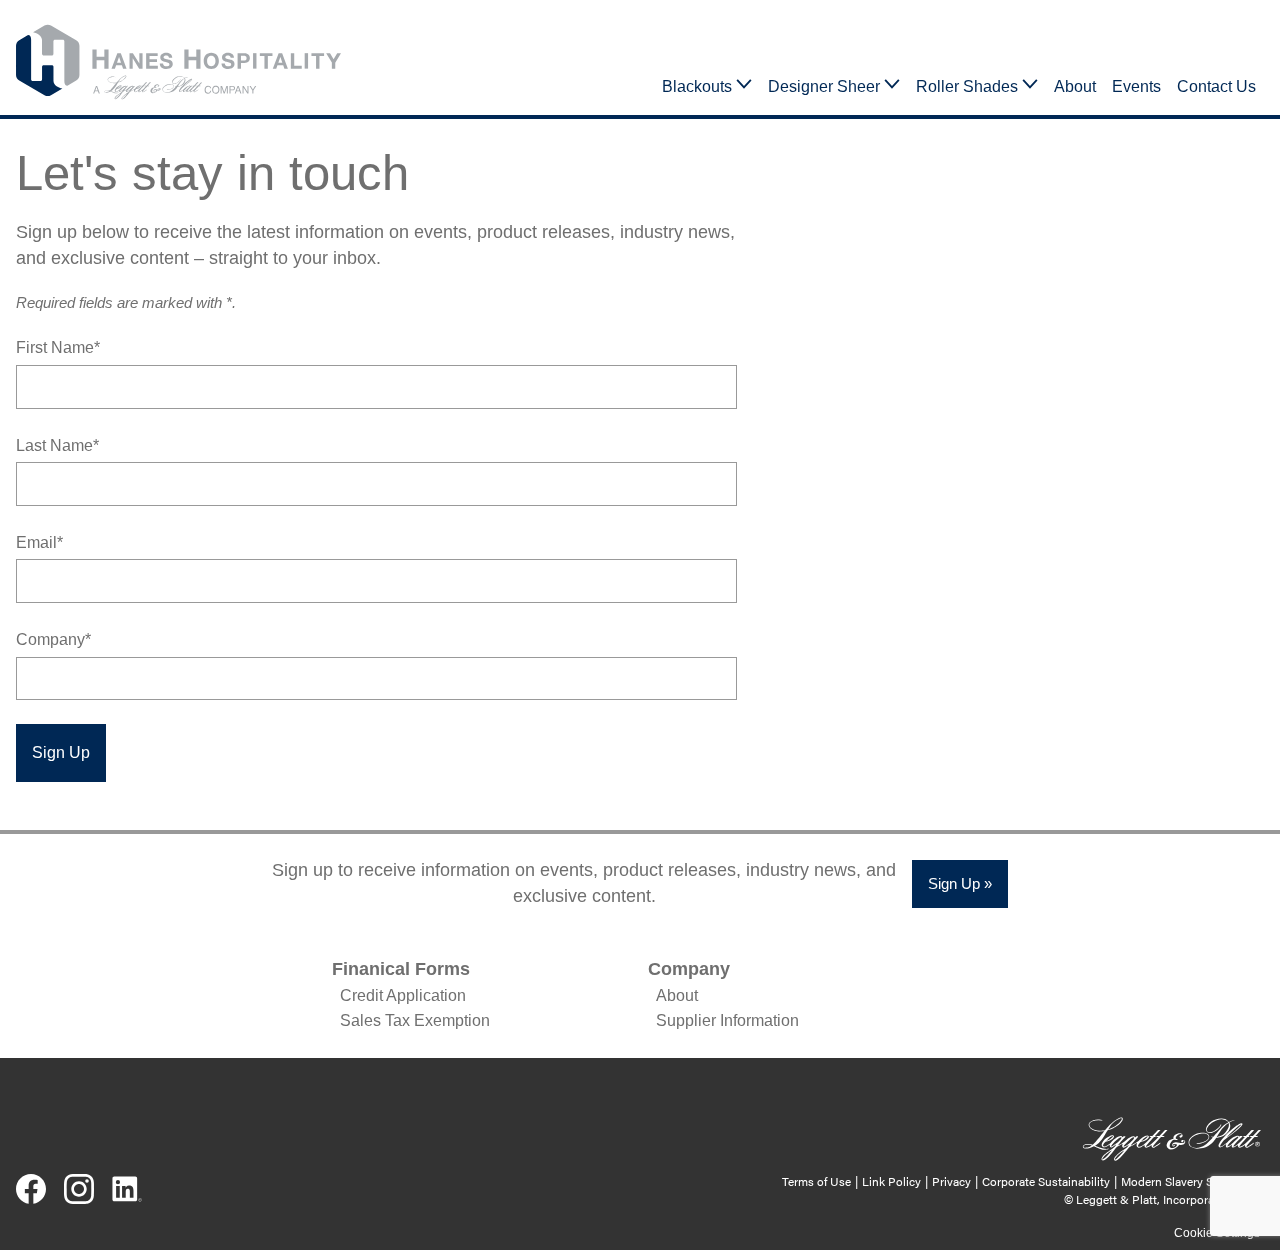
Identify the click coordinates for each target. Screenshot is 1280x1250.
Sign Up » (960, 883)
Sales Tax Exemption (415, 1020)
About (1075, 86)
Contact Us (1216, 86)
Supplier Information (727, 1020)
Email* (39, 542)
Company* (53, 639)
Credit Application (403, 995)
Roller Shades (967, 86)
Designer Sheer (824, 86)
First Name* (58, 347)
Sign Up (61, 752)
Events (1136, 86)
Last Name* (57, 445)
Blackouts (697, 86)
